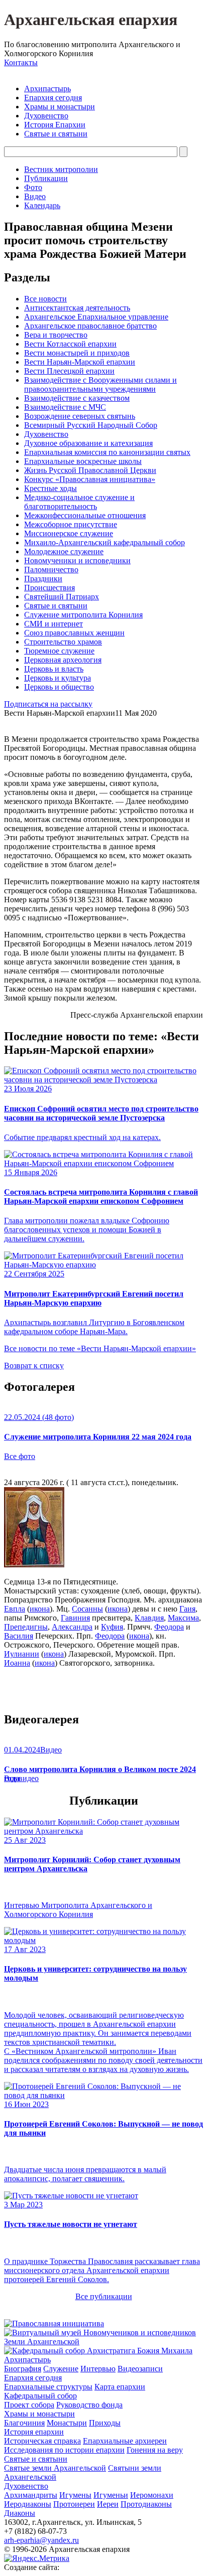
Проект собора (29, 2405)
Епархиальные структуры (48, 2387)
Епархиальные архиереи (125, 2441)
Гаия (187, 1609)
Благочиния (24, 2423)
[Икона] (34, 1565)
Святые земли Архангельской (55, 2468)
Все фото (20, 1456)
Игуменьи (111, 2495)
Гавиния (75, 1618)
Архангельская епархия (91, 20)
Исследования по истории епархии (64, 2450)
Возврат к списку (34, 1365)
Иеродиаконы (28, 2504)
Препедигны (26, 1627)
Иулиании (22, 1654)
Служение (61, 2369)
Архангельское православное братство (90, 326)
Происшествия (49, 588)
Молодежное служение (64, 551)
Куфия (112, 1627)
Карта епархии (120, 2387)
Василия (19, 1636)
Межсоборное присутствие (71, 524)
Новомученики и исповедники (77, 560)
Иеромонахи (152, 2495)
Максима (183, 1618)
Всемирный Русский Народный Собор (91, 425)
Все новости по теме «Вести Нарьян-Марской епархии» (100, 1348)
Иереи (108, 2504)
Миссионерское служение (69, 533)
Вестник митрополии (61, 169)
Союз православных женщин (74, 633)
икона (40, 1609)
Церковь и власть (54, 669)
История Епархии (55, 125)
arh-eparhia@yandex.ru (41, 2540)
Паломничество (51, 570)
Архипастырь (47, 89)
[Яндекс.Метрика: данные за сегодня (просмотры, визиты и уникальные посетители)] (37, 2558)
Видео (35, 196)
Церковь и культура (58, 678)
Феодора (169, 1627)
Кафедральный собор (40, 2396)
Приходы (105, 2423)
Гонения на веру (155, 2450)
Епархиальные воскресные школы (83, 461)
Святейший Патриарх (62, 597)
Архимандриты (31, 2495)
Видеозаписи (140, 2369)
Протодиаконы (146, 2504)
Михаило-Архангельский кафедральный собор (105, 542)
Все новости (45, 299)
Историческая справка (42, 2441)
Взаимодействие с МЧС (65, 407)
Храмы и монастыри (60, 107)
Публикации (46, 178)
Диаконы (20, 2513)
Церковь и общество (59, 687)
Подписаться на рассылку (48, 704)
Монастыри (67, 2423)
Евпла (15, 1609)
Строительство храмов (63, 642)
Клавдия (149, 1618)
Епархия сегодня (53, 98)
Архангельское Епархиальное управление (96, 317)
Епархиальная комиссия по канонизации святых (107, 452)
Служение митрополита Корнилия (83, 615)
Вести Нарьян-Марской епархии (80, 362)
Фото (33, 187)
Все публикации (104, 2296)
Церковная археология (63, 660)
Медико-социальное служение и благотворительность (79, 502)
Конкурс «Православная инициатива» (90, 479)
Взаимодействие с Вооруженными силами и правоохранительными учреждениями (100, 384)
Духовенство (46, 116)
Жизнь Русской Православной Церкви (90, 470)
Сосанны (87, 1609)
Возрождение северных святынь (80, 416)
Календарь (42, 205)
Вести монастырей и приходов (77, 353)
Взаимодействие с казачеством (77, 398)
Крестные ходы (50, 488)
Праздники (43, 579)
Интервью (98, 2369)
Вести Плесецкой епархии (69, 371)
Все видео (21, 1778)
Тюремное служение (59, 651)
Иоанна (17, 1663)
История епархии (34, 2432)
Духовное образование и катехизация (88, 443)
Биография (23, 2369)
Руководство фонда (89, 2405)
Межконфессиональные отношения (85, 515)
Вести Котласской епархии (70, 344)
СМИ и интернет (54, 624)
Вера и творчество (56, 335)
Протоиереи (74, 2504)
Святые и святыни (56, 134)
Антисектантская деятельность (77, 308)
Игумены (75, 2495)
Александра (72, 1627)
